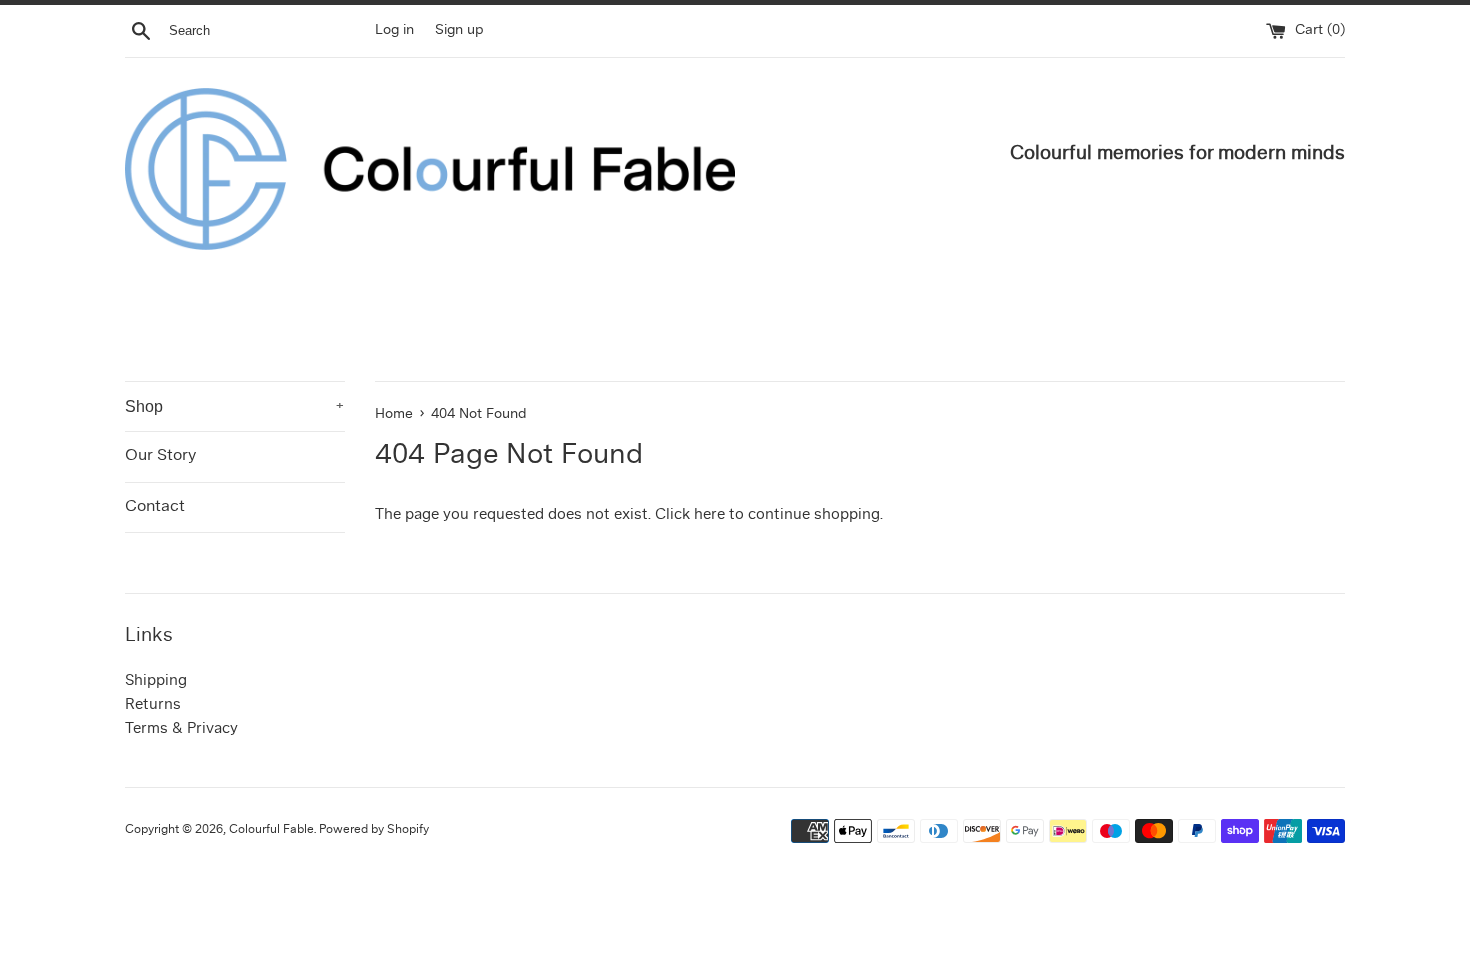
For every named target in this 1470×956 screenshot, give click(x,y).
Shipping (156, 681)
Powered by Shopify (374, 830)
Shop (235, 406)
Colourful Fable (271, 830)
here (709, 515)
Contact (155, 507)
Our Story (160, 456)
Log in (394, 30)
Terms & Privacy (181, 729)
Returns (153, 705)
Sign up (459, 30)
